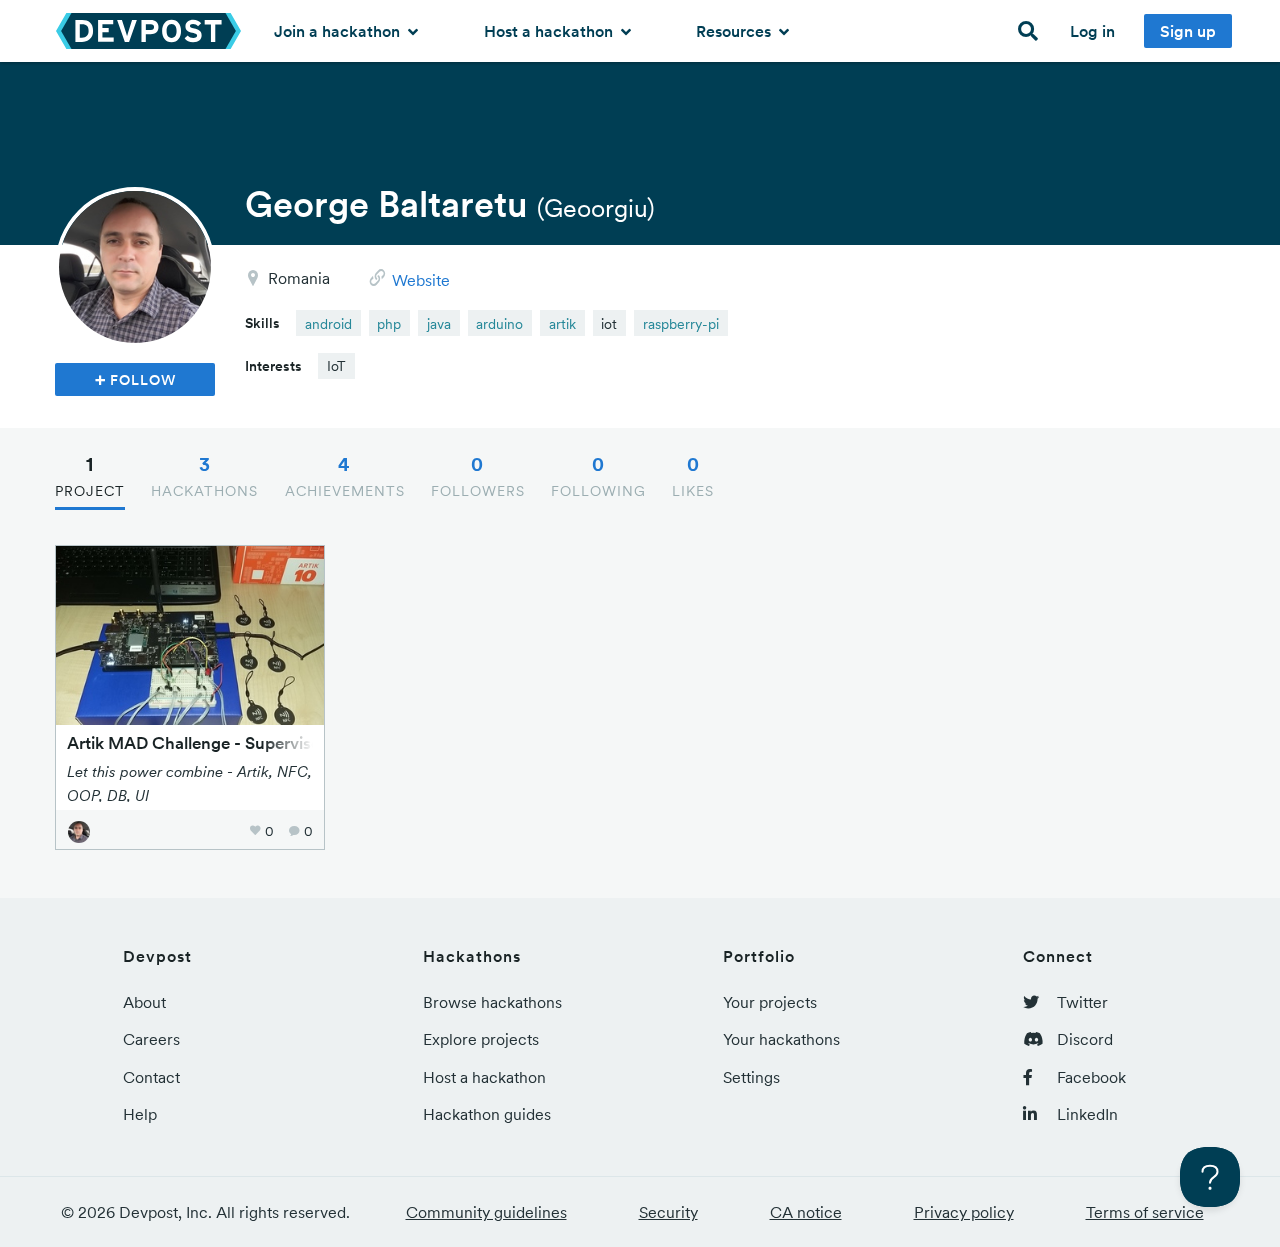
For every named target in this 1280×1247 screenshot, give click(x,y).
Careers (151, 1039)
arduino (499, 324)
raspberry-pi (681, 324)
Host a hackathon (550, 31)
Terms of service (1145, 1212)
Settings (751, 1077)
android (328, 324)
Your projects (770, 1002)
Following (598, 476)
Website (421, 280)
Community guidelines (486, 1212)
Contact (151, 1077)
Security (668, 1212)
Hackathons (204, 476)
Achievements (345, 476)
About (144, 1002)
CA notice (806, 1212)
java (439, 324)
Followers (478, 476)
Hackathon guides (487, 1114)
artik (562, 324)
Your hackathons (781, 1039)
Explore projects (481, 1039)
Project (90, 476)
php (389, 324)
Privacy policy (964, 1212)
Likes (693, 476)
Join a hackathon (339, 31)
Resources (735, 31)
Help (140, 1114)
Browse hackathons (492, 1002)
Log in (1092, 31)
